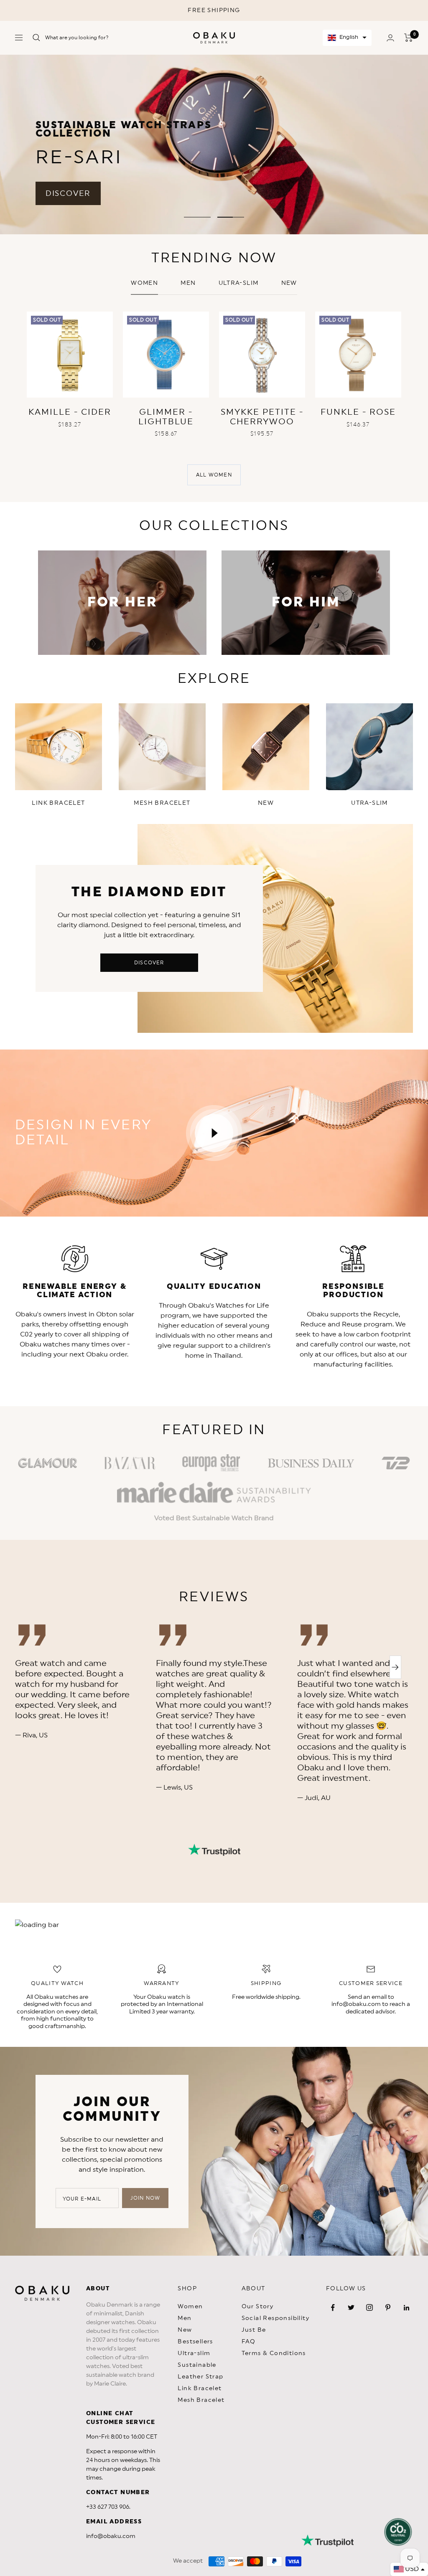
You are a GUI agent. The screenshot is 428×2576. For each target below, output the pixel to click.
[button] (347, 38)
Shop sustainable (339, 161)
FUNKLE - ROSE (358, 412)
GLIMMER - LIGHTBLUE (166, 417)
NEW (289, 283)
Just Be (254, 2330)
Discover (149, 963)
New (185, 2330)
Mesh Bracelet (201, 2400)
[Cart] (409, 38)
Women (144, 283)
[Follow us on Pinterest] (388, 2307)
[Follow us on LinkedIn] (406, 2307)
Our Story (258, 2307)
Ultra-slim (239, 283)
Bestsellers (195, 2342)
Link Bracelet (200, 2388)
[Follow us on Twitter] (351, 2307)
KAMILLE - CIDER (70, 412)
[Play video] (214, 1133)
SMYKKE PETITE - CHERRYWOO (262, 417)
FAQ (249, 2342)
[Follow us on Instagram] (369, 2307)
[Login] (390, 38)
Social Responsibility (275, 2318)
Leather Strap (200, 2377)
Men (188, 283)
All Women (214, 475)
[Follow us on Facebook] (333, 2307)
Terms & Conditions (274, 2353)
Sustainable (197, 2365)
